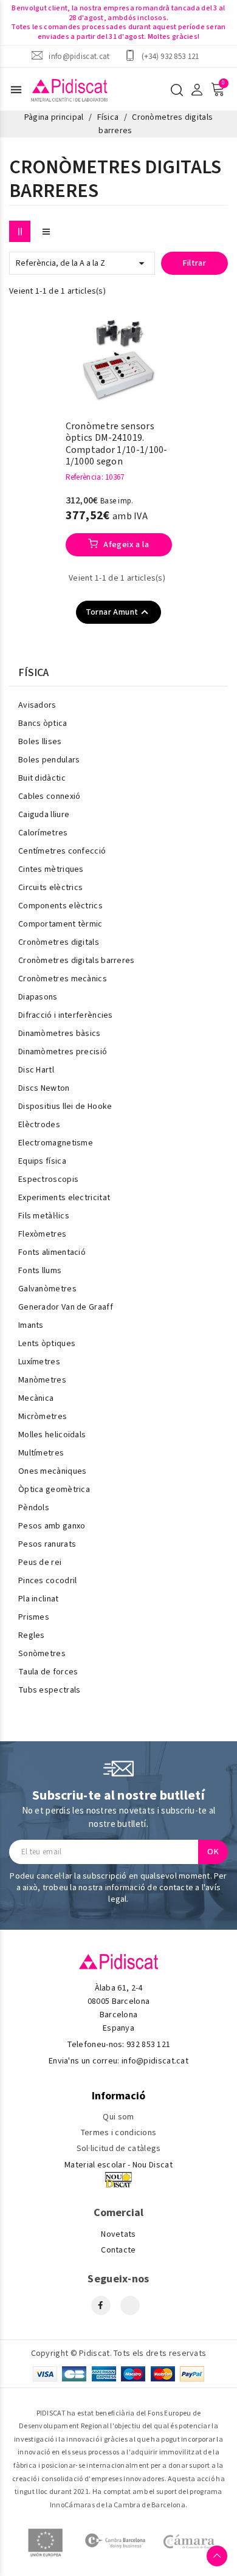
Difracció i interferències (66, 1015)
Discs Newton (44, 1088)
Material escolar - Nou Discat (118, 2165)
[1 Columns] (46, 231)
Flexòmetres (42, 1234)
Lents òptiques (47, 1344)
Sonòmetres (42, 1654)
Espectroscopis (48, 1179)
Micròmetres (43, 1417)
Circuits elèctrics (50, 888)
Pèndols (34, 1508)
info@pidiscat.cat (79, 56)
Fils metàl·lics (44, 1216)
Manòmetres (42, 1380)
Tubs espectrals (50, 1690)
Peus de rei (40, 1563)
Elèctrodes (39, 1125)
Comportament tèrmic (60, 924)
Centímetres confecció (62, 851)
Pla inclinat (39, 1599)
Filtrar (195, 263)
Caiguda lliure (44, 815)
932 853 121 (148, 2045)
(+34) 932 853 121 (170, 56)
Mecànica (36, 1398)
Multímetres (41, 1453)
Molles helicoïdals (52, 1435)
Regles (32, 1635)
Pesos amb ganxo (52, 1526)
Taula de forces (48, 1672)
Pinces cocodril (48, 1581)
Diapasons (38, 997)
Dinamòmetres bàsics (60, 1034)
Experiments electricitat (64, 1198)
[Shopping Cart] (218, 89)
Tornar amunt (119, 612)
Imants (31, 1325)
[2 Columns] (20, 231)
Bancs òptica (43, 723)
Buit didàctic (42, 778)
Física (34, 673)
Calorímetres (43, 833)
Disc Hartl (36, 1070)
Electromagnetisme (56, 1143)
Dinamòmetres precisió (63, 1052)
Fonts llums (40, 1271)
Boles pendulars (49, 760)
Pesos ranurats (47, 1544)
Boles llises (40, 742)
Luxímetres (39, 1362)
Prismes (34, 1617)
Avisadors (37, 705)
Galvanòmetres (47, 1289)
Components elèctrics (60, 906)
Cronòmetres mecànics (63, 979)
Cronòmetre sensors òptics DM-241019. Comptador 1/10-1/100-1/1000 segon (117, 444)
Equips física (42, 1161)
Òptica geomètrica (54, 1490)
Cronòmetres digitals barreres (77, 961)
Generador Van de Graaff (66, 1307)
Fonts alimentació (52, 1252)
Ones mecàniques (53, 1471)
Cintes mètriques (51, 869)
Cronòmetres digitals (59, 942)
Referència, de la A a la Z (82, 263)
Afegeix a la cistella (125, 547)
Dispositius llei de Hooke (65, 1107)
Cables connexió (50, 796)
